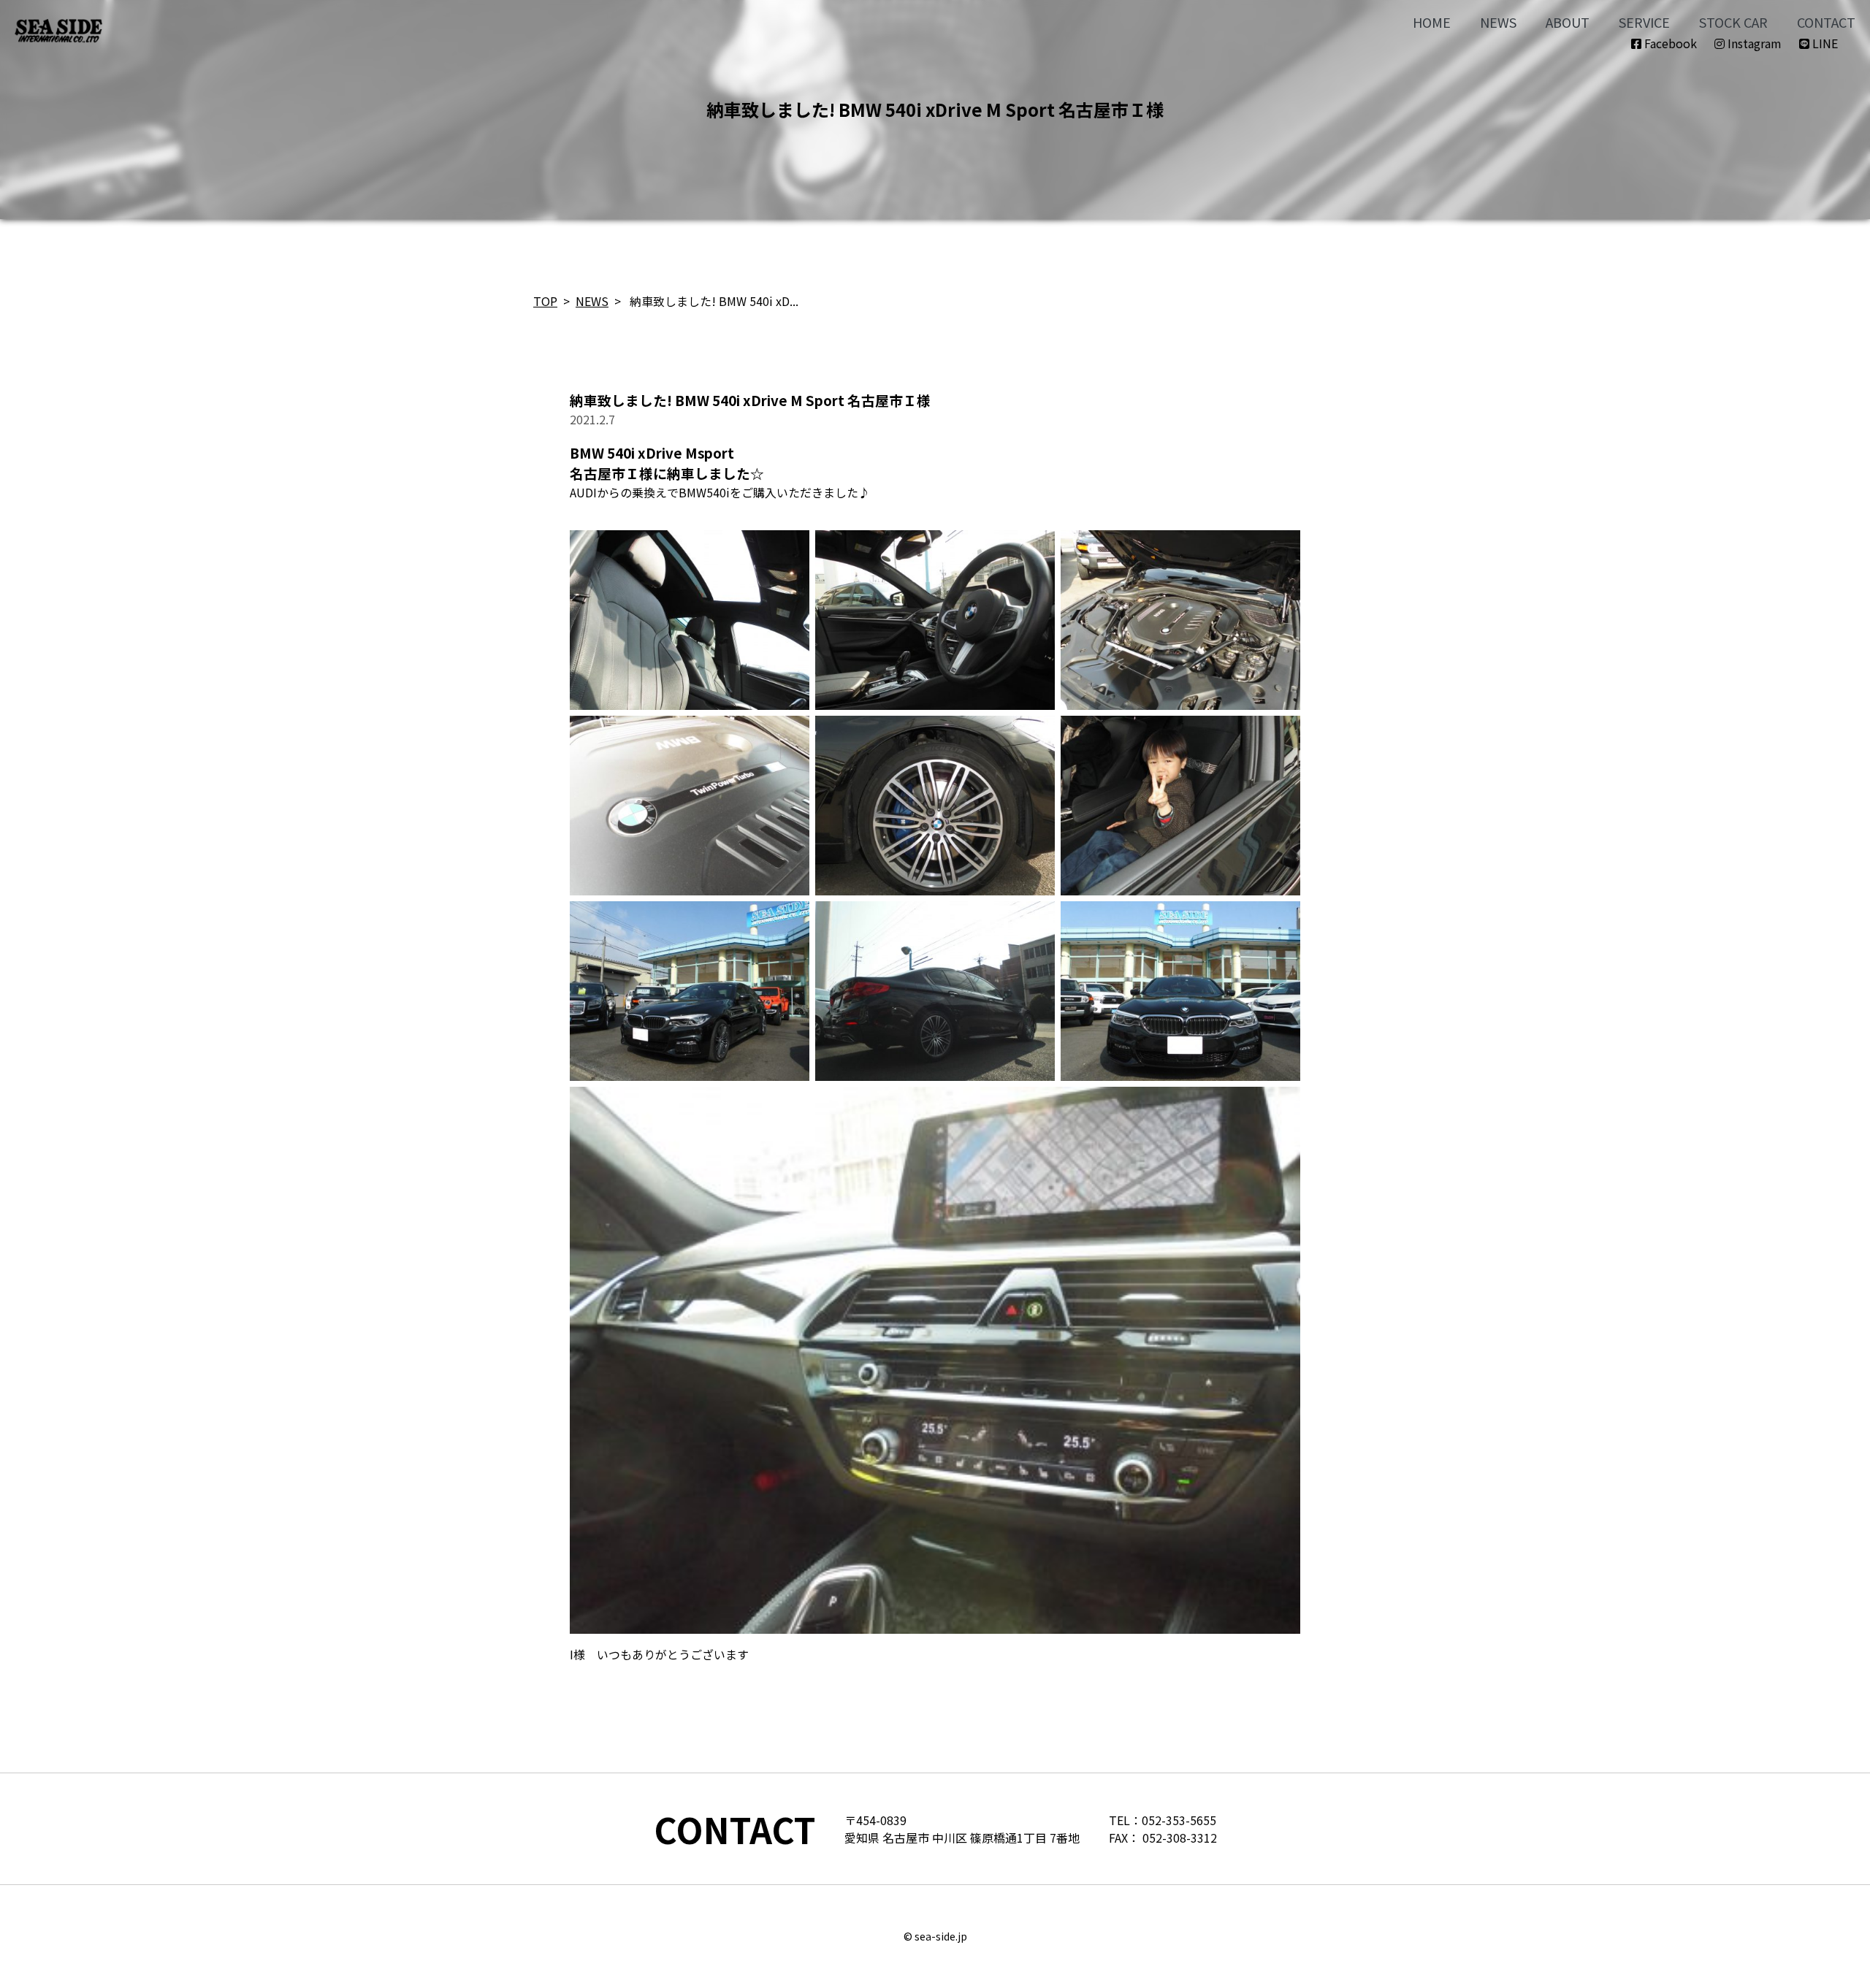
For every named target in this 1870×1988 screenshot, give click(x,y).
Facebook (1669, 43)
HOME (1432, 22)
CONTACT (1826, 22)
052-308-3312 (1180, 1838)
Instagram (1753, 43)
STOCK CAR (1733, 22)
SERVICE (1644, 22)
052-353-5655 (1179, 1820)
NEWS (1498, 22)
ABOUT (1568, 22)
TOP (545, 301)
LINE (1824, 43)
